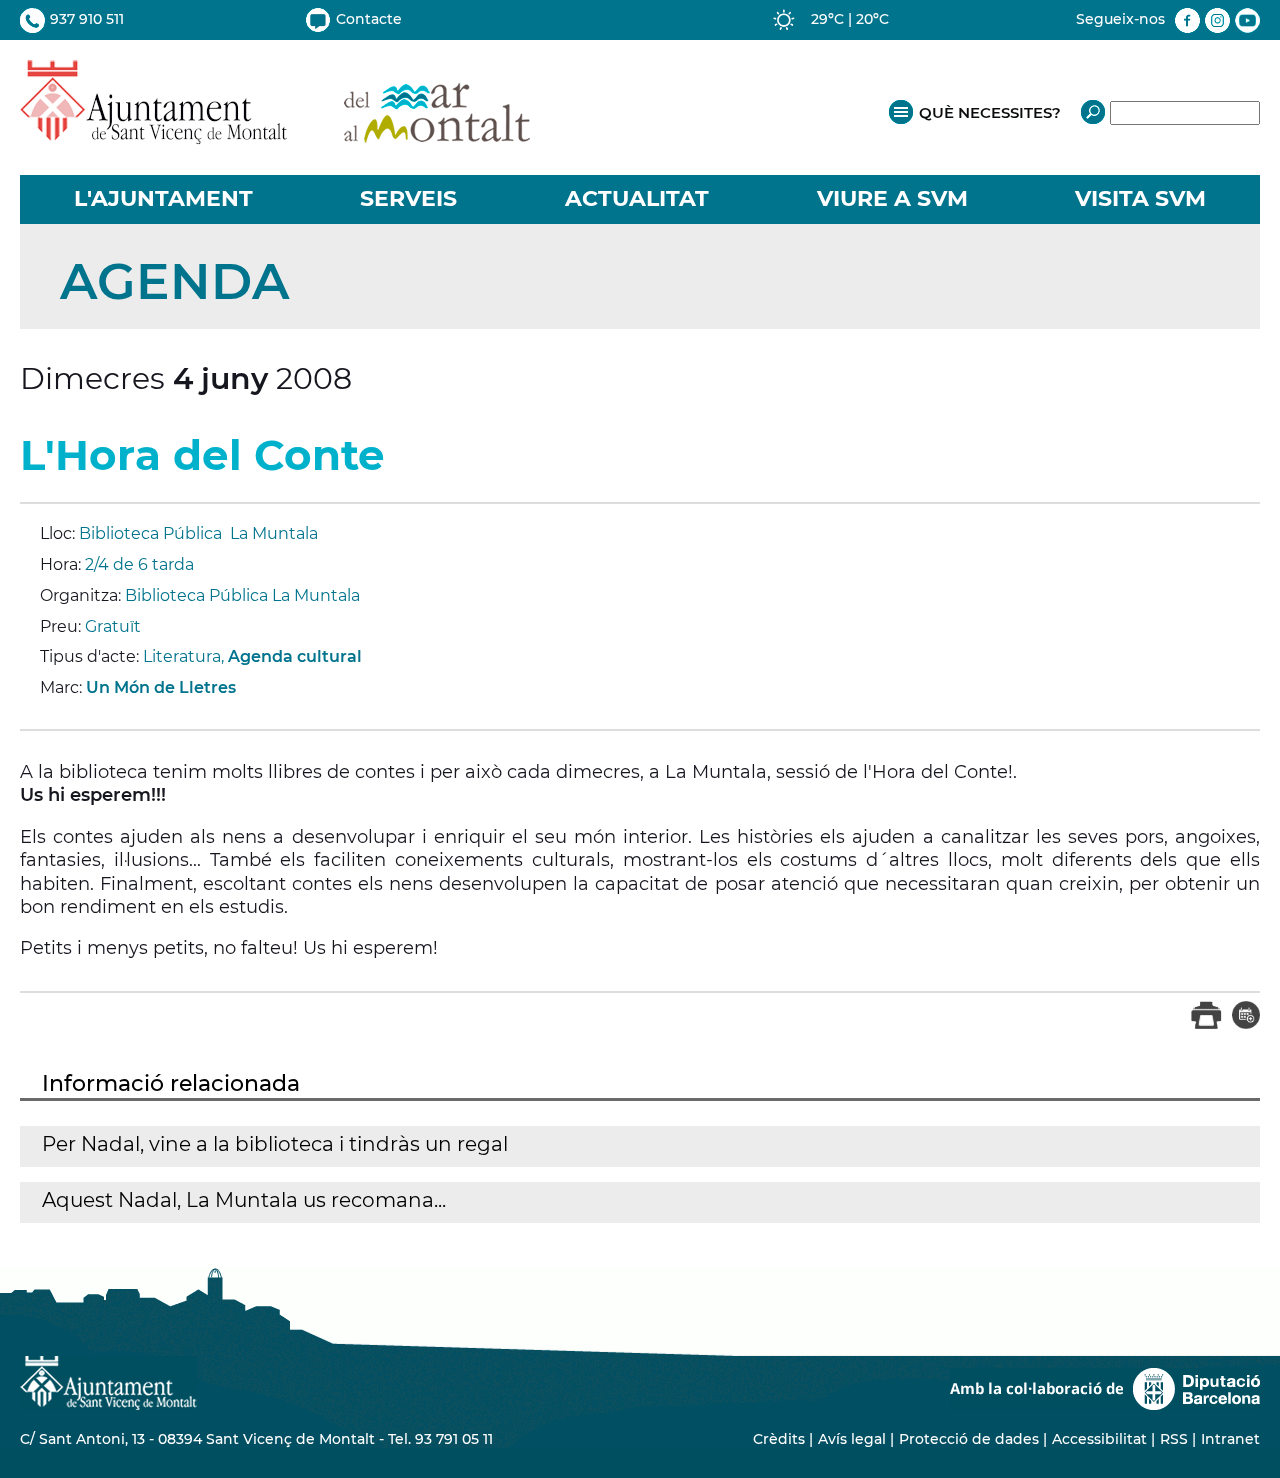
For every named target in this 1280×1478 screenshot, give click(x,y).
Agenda (174, 281)
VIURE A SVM (892, 198)
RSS (1174, 1439)
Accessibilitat (1099, 1439)
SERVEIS (408, 198)
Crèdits (779, 1439)
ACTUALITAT (637, 198)
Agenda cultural (295, 656)
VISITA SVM (1140, 198)
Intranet (1230, 1439)
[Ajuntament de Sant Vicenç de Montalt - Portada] (275, 133)
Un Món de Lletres (161, 687)
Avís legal (852, 1439)
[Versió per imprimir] (1206, 1024)
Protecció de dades (969, 1439)
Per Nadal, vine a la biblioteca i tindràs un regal (275, 1144)
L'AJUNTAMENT (163, 198)
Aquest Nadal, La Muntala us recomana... (244, 1200)
